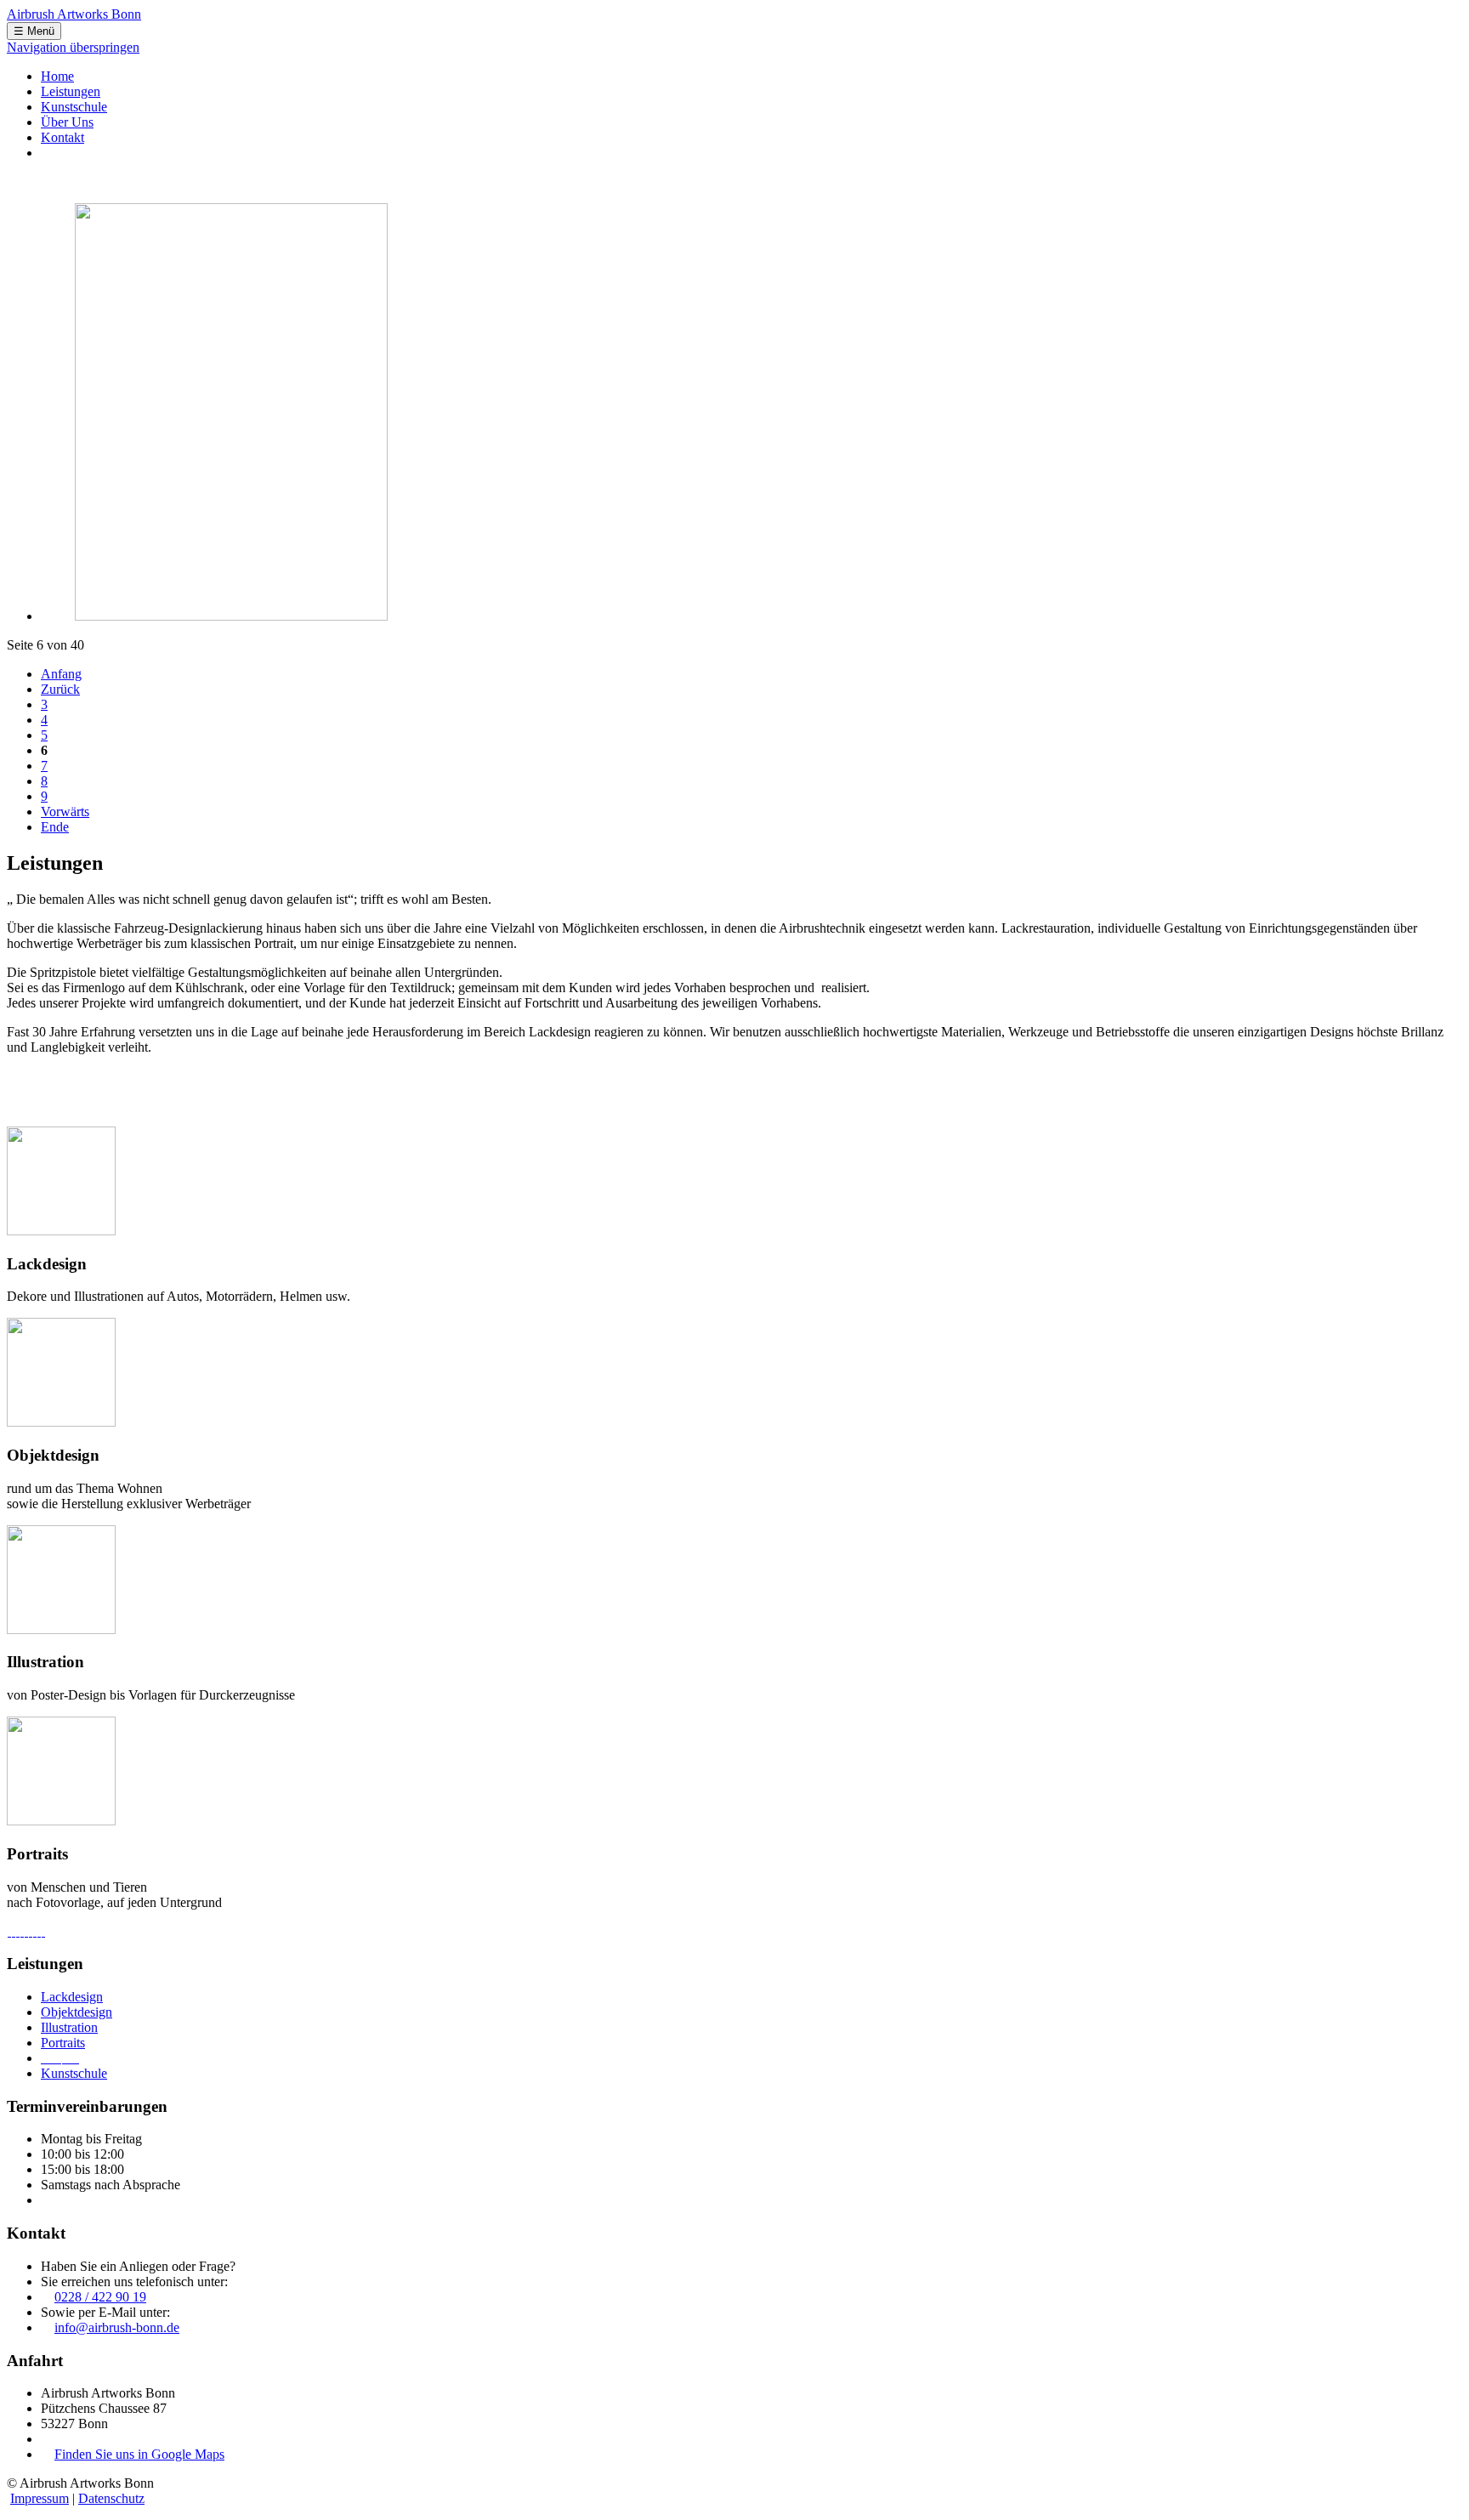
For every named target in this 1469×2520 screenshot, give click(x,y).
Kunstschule (74, 2073)
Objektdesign (77, 2012)
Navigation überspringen (73, 47)
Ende (55, 827)
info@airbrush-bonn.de (117, 2327)
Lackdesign (72, 1997)
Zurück (60, 689)
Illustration (69, 2027)
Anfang (61, 674)
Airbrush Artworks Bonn (74, 14)
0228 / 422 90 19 (100, 2297)
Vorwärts (65, 812)
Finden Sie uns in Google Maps (139, 2454)
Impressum (40, 2498)
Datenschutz (111, 2498)
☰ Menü (34, 31)
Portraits (63, 2043)
